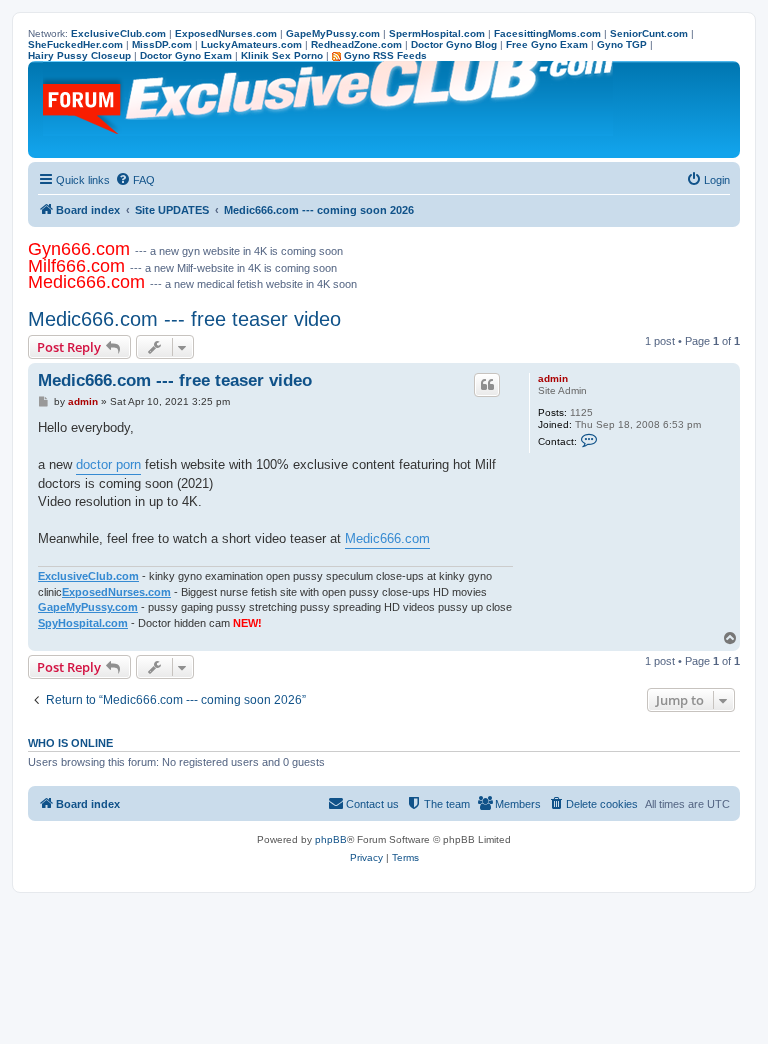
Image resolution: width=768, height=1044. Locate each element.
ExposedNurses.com (116, 592)
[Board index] (329, 109)
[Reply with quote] (487, 385)
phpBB (331, 839)
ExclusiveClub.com (88, 576)
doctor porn (108, 464)
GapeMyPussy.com (88, 607)
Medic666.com (387, 538)
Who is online (70, 743)
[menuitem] (135, 180)
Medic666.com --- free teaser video (184, 319)
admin (553, 378)
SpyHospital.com (83, 623)
